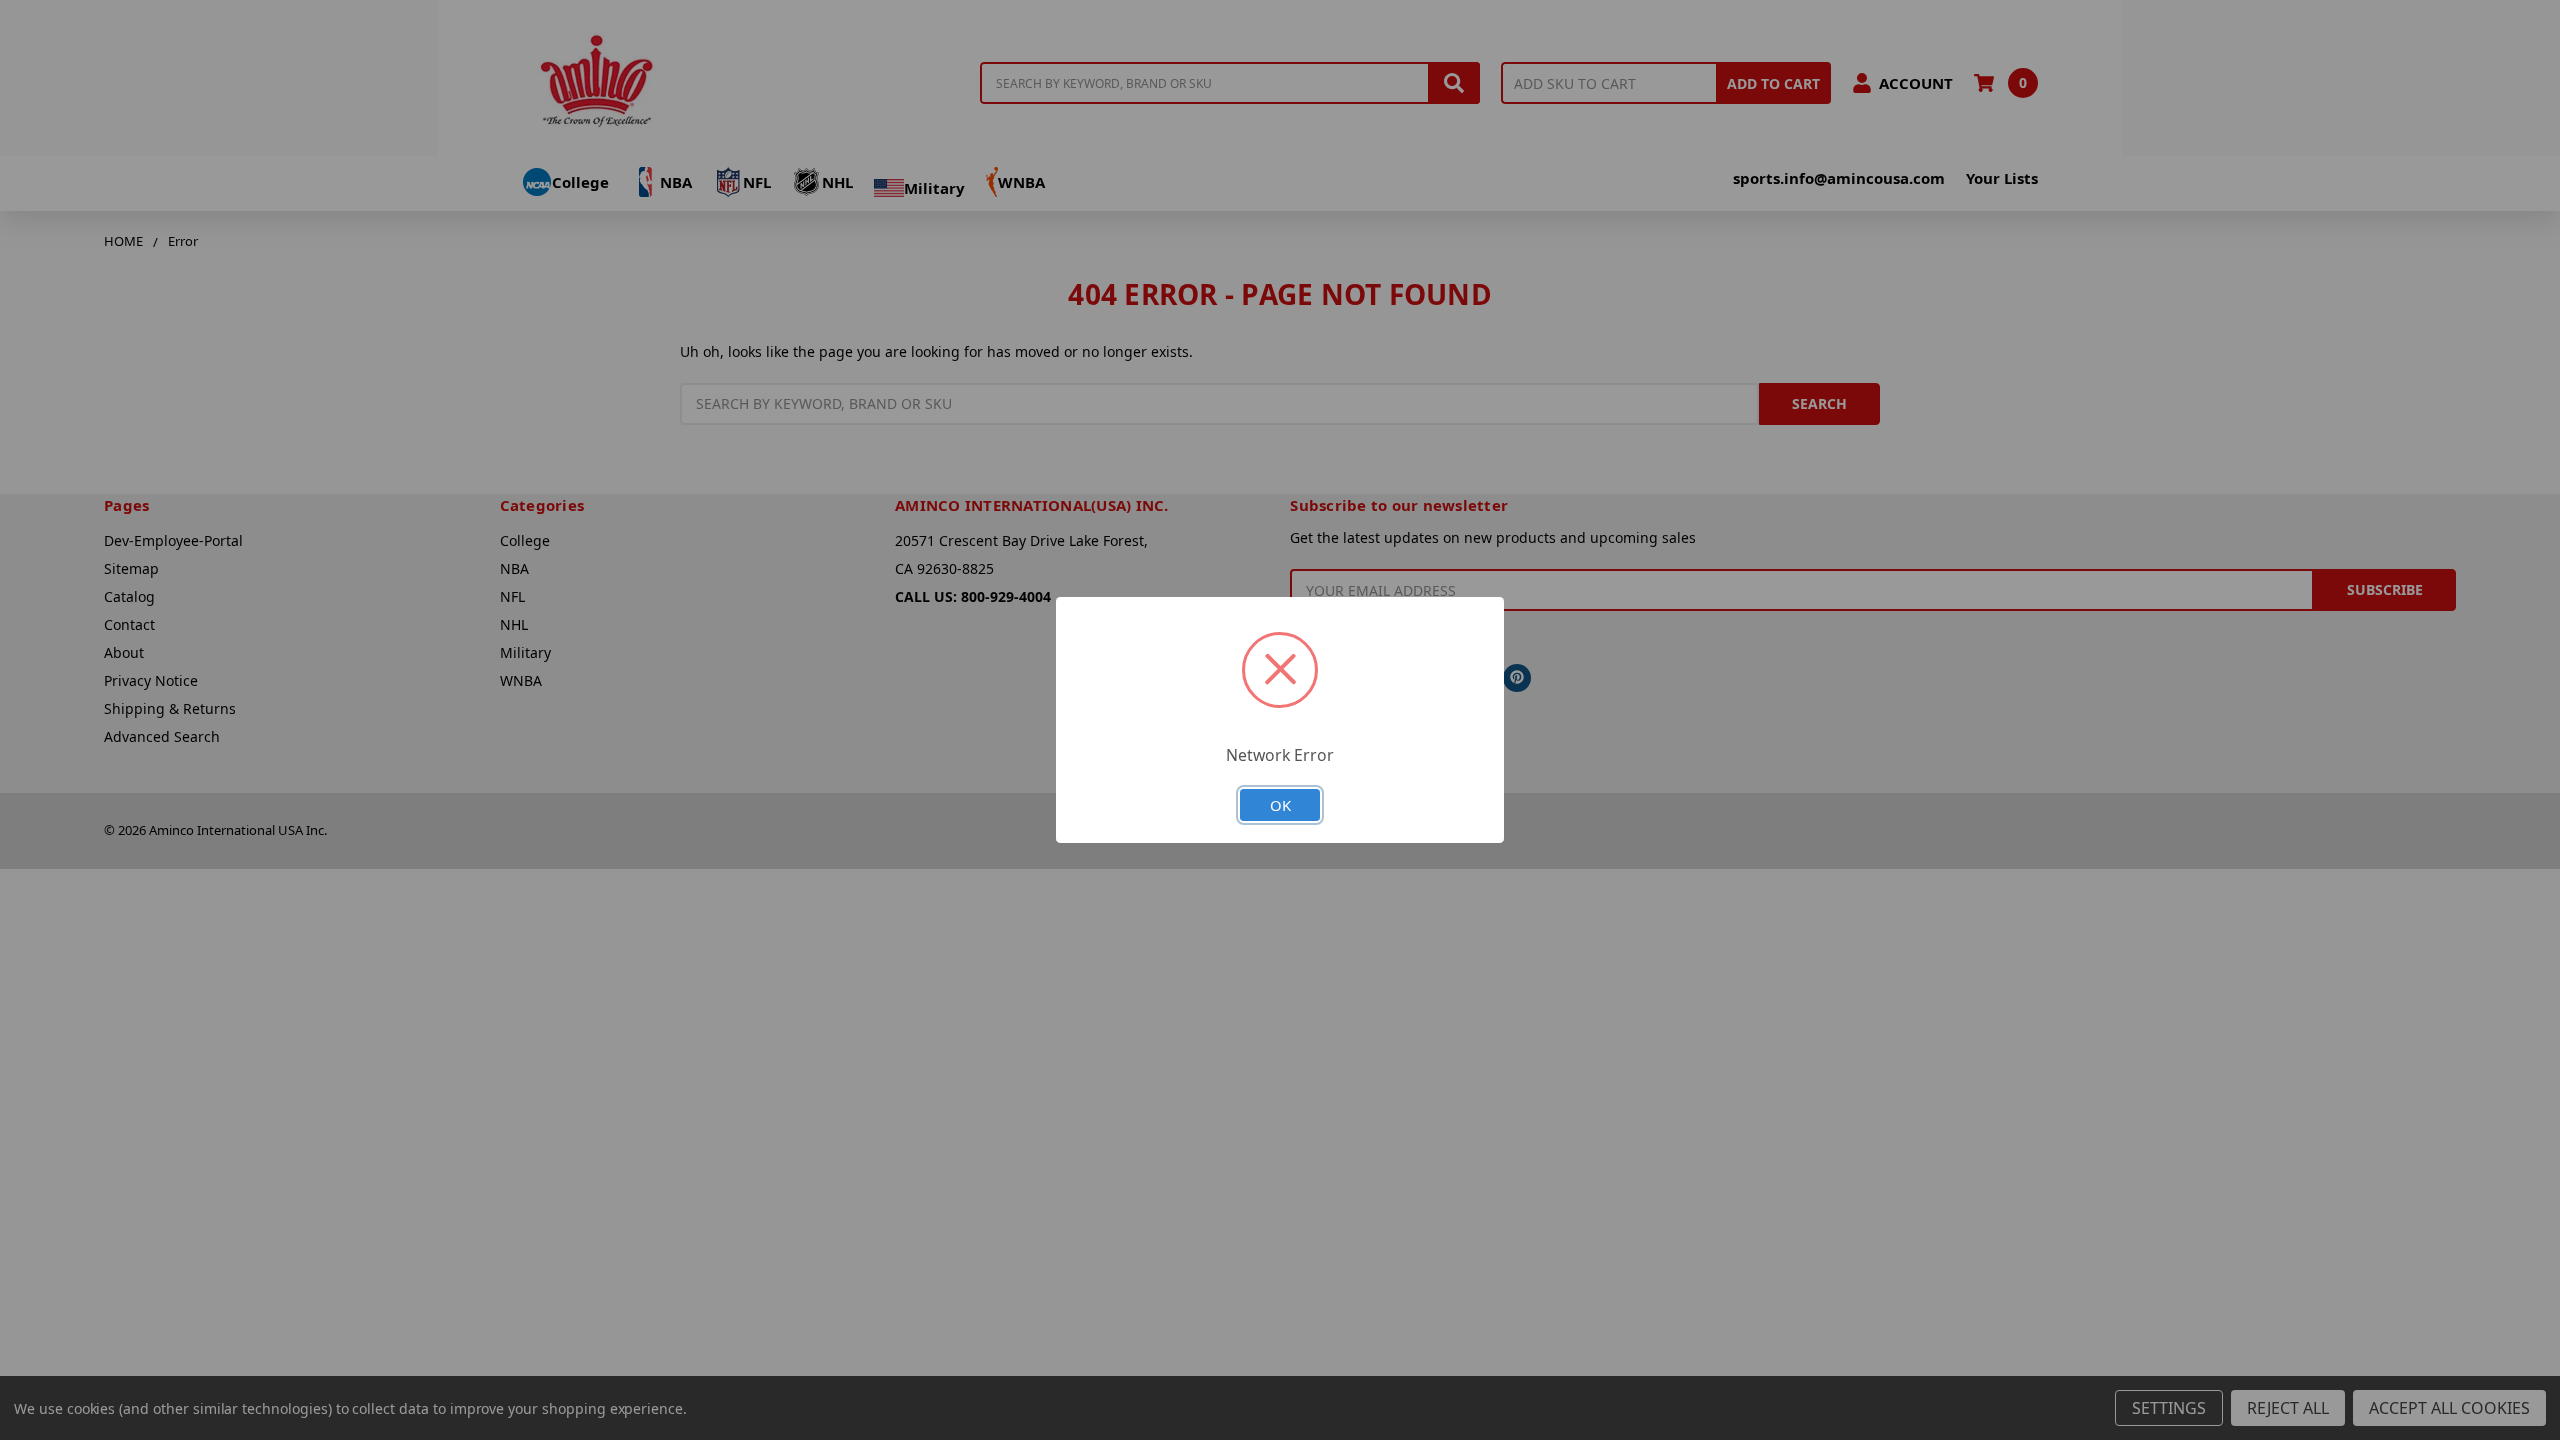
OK (1280, 805)
